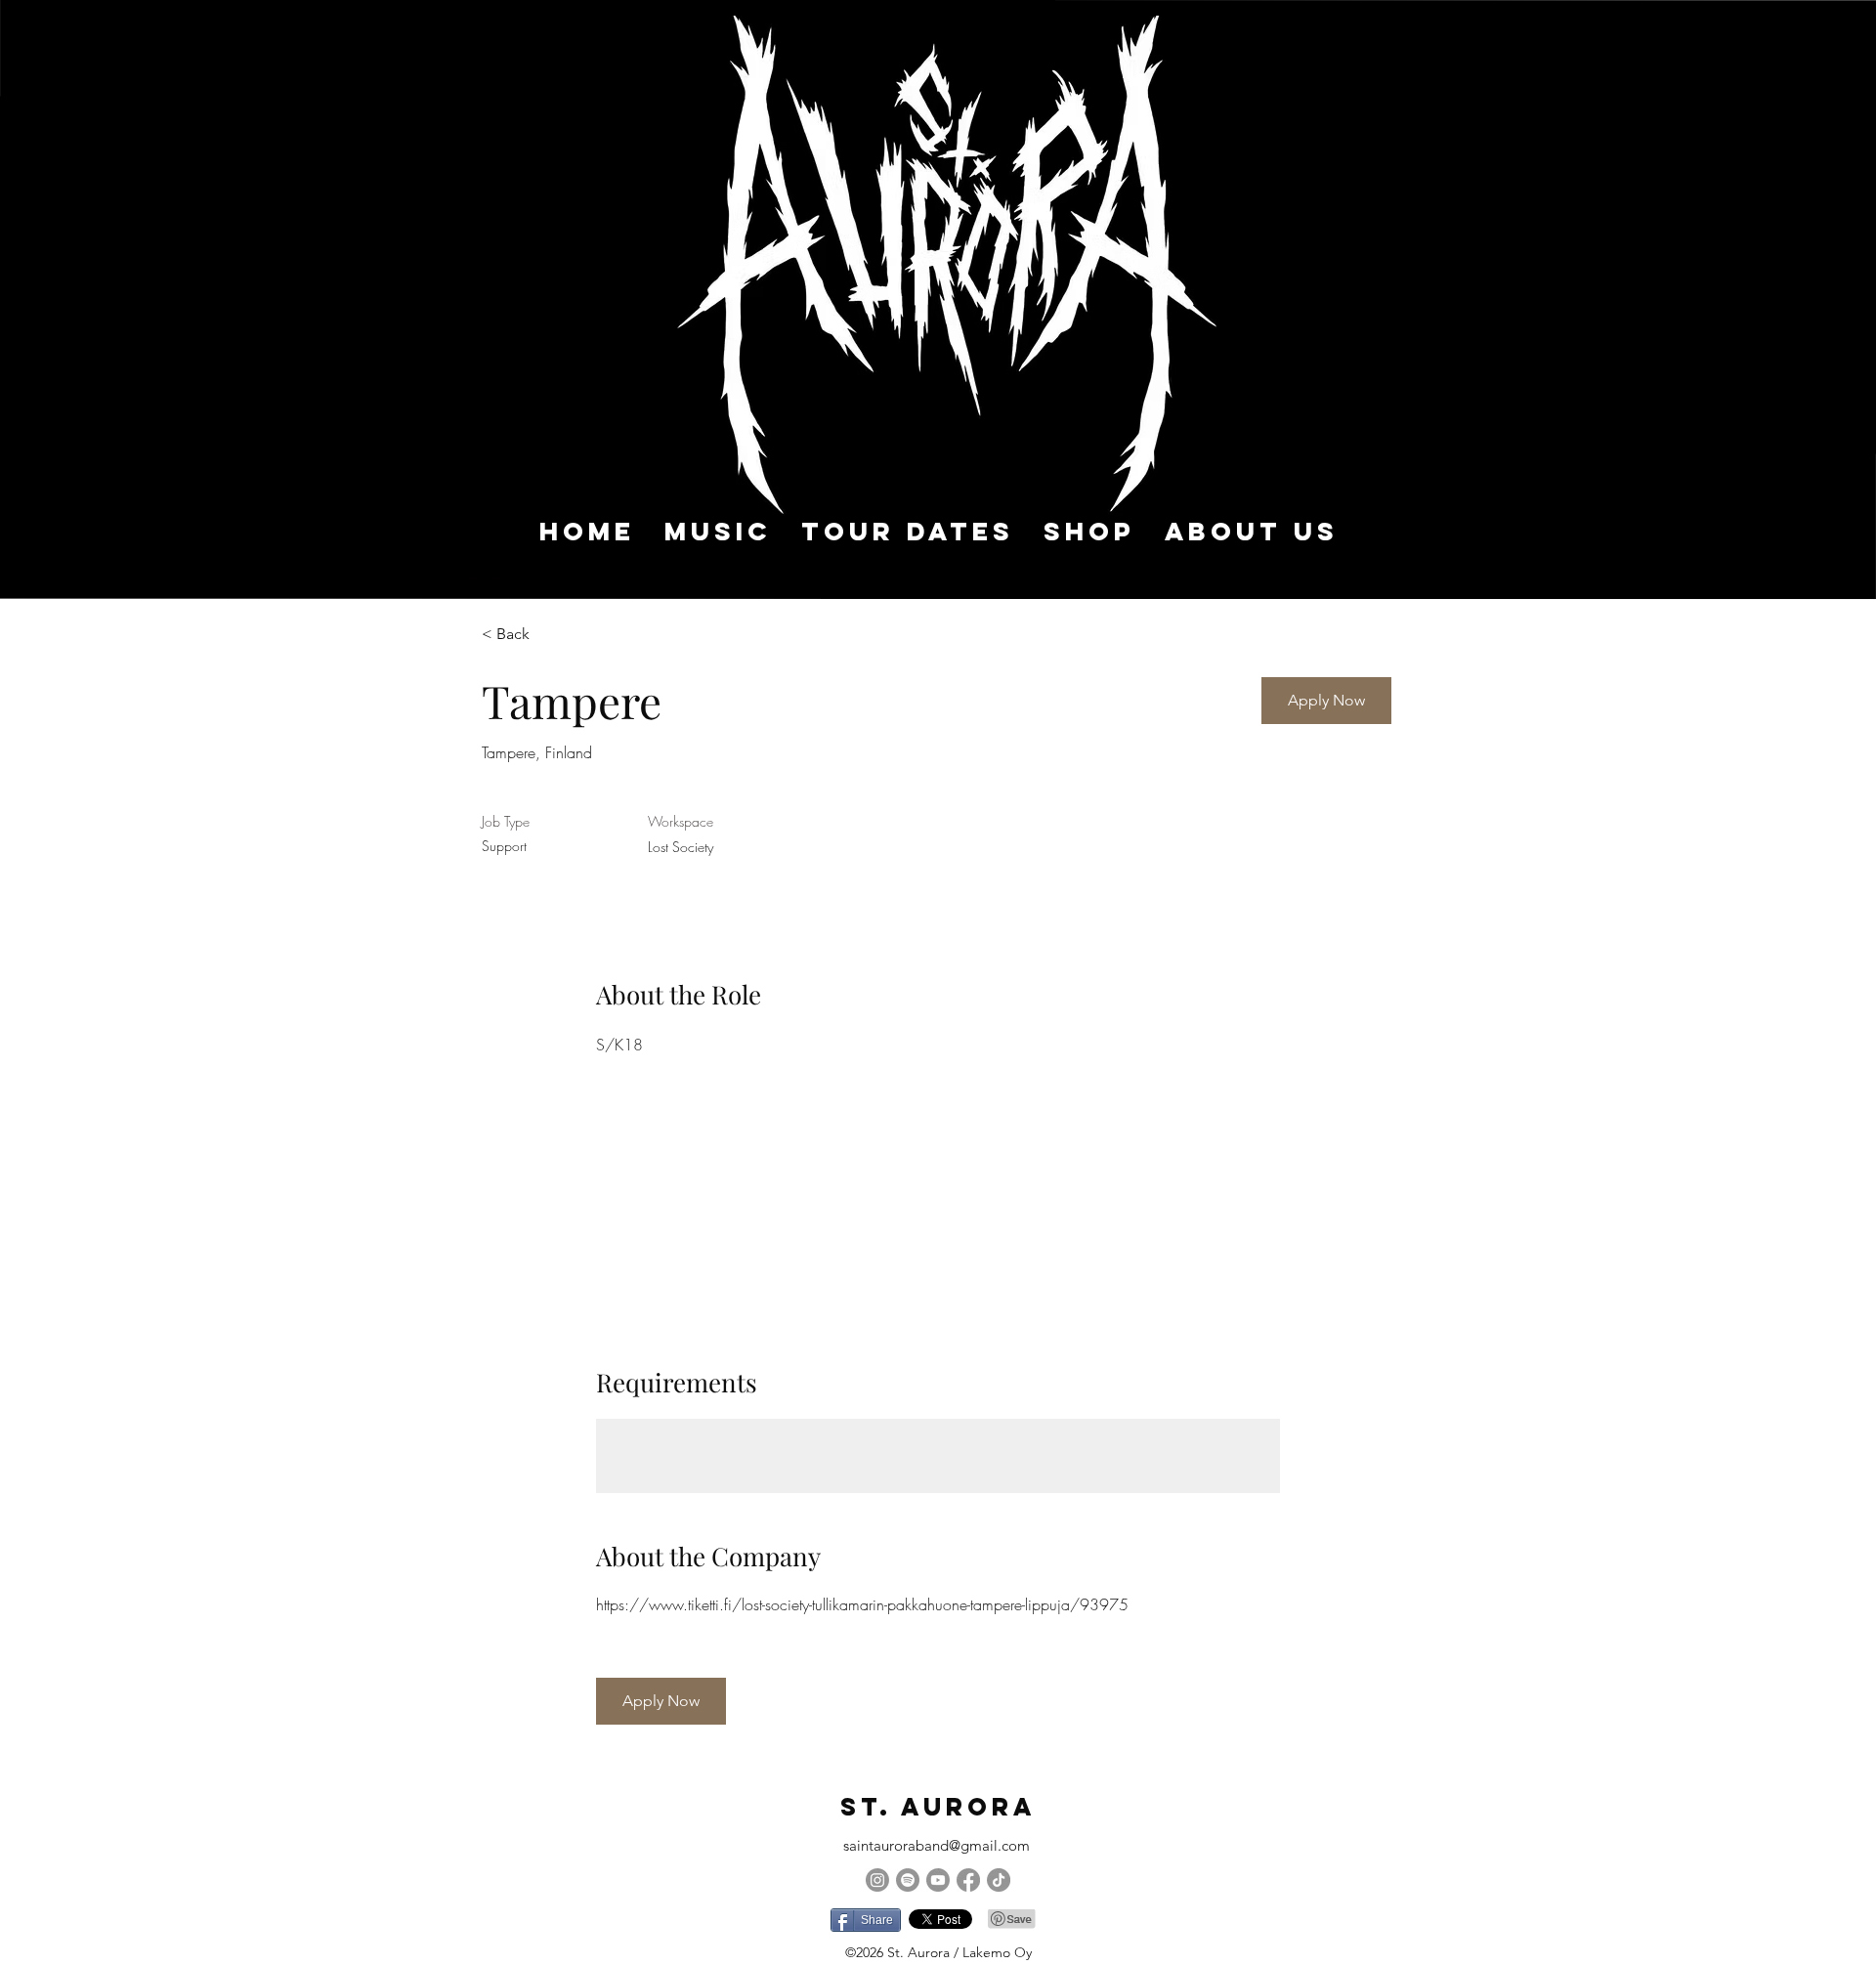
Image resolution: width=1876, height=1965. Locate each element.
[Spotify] (908, 1880)
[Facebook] (968, 1880)
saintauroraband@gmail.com (937, 1845)
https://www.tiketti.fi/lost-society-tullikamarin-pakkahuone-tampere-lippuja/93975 (862, 1604)
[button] (1326, 701)
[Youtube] (938, 1880)
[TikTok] (999, 1880)
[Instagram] (877, 1880)
